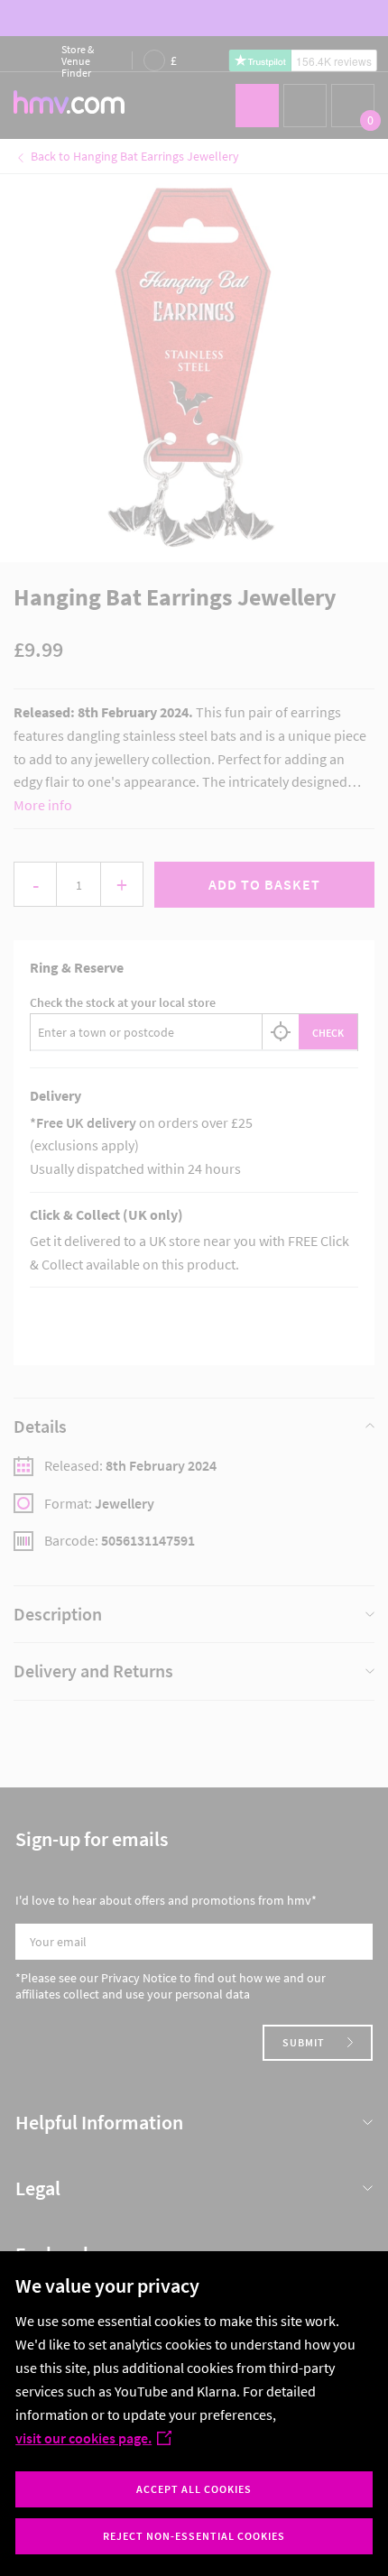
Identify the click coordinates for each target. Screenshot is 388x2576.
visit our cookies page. (83, 2438)
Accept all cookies (194, 2489)
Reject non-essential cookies (194, 2536)
